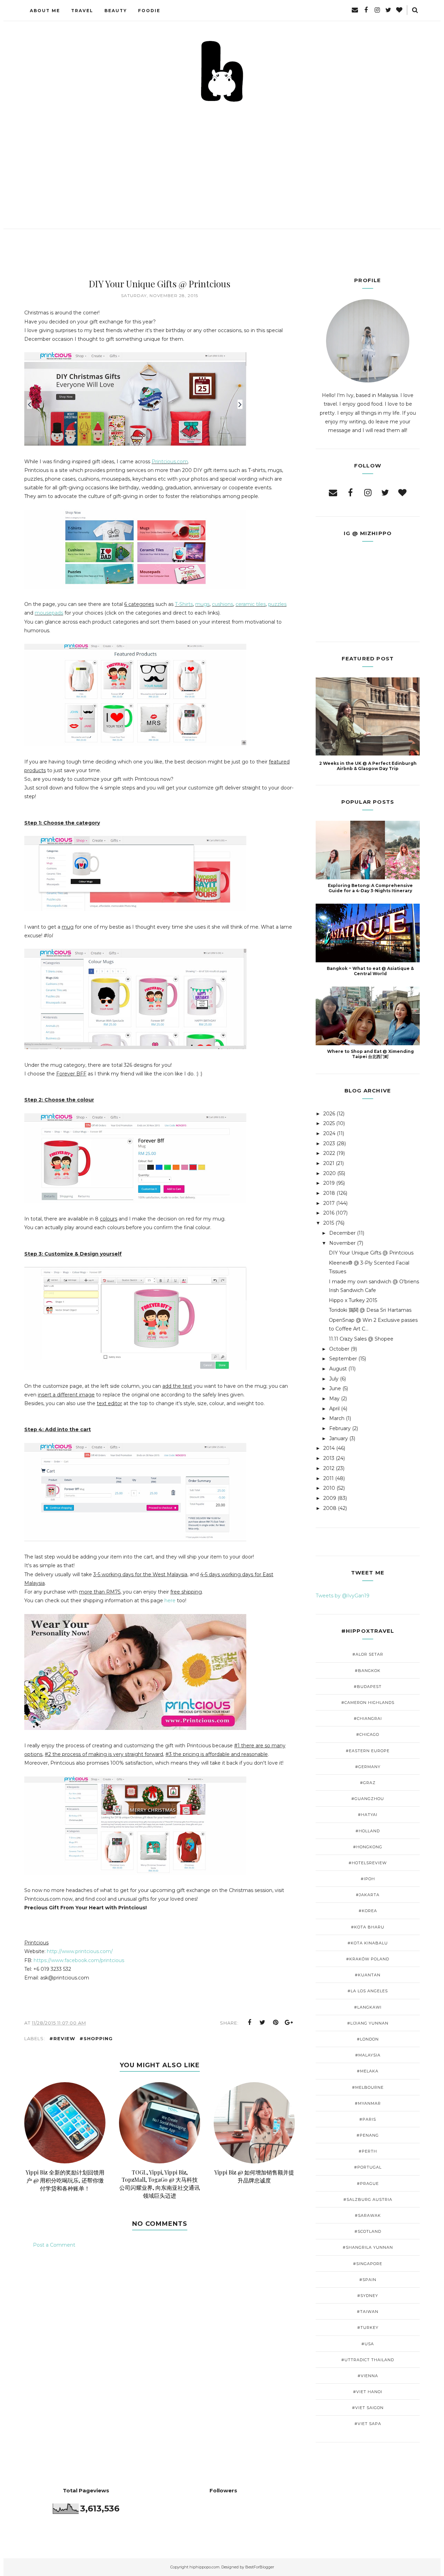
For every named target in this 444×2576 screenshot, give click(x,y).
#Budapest (368, 1687)
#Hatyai (368, 1815)
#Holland (368, 1831)
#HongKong (368, 1847)
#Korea (368, 1911)
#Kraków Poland (368, 1959)
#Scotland (368, 2231)
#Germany (368, 1767)
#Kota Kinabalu (368, 1943)
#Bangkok (368, 1671)
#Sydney (368, 2296)
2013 (329, 1458)
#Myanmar (368, 2103)
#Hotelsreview (368, 1863)
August (338, 1369)
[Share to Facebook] (249, 2022)
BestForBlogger (260, 2567)
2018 (329, 1193)
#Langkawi (368, 2007)
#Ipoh (368, 1879)
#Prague (368, 2184)
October (339, 1349)
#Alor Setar (368, 1654)
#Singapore (368, 2264)
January (339, 1438)
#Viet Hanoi (368, 2392)
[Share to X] (263, 2022)
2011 (328, 1478)
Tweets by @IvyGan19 (343, 1596)
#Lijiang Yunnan (368, 2023)
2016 (329, 1213)
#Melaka (368, 2071)
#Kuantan (368, 1975)
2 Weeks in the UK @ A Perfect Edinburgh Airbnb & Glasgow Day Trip (368, 766)
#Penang (368, 2135)
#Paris (368, 2119)
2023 (329, 1143)
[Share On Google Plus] (289, 2022)
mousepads (49, 613)
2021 (329, 1163)
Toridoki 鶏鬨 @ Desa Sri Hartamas (370, 1310)
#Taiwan (368, 2312)
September (343, 1359)
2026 (329, 1114)
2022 (329, 1153)
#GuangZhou (368, 1799)
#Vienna (368, 2376)
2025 (329, 1123)
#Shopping (96, 2038)
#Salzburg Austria (368, 2199)
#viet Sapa (368, 2424)
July (334, 1379)
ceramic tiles (251, 604)
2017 (329, 1203)
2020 (330, 1173)
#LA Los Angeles (368, 1991)
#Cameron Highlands (368, 1703)
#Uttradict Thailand (368, 2360)
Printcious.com (170, 462)
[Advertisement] (222, 156)
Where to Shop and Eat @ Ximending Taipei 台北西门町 (370, 1054)
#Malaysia (368, 2055)
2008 (330, 1508)
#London (368, 2039)
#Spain (368, 2280)
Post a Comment (54, 2245)
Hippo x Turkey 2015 (353, 1300)
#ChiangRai (368, 1718)
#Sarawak (368, 2215)
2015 (329, 1223)
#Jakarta (368, 1895)
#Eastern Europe (368, 1751)
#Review (62, 2038)
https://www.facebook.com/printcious (79, 1960)
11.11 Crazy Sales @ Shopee (361, 1339)
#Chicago (368, 1734)
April (334, 1409)
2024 (329, 1133)
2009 (330, 1498)
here (170, 1601)
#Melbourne (368, 2087)
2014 (329, 1448)
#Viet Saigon (368, 2408)
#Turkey (368, 2328)
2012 (329, 1468)
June (335, 1388)
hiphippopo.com (204, 2567)
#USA (368, 2344)
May (334, 1399)
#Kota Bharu (368, 1927)
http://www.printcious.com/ (80, 1951)
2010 (329, 1488)
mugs (202, 604)
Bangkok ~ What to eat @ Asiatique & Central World (370, 971)
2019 (329, 1183)
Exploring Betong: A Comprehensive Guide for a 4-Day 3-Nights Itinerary (370, 888)
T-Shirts (184, 604)
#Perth (368, 2151)
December (342, 1233)
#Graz (368, 1783)
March (337, 1418)
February (340, 1428)
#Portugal (368, 2167)
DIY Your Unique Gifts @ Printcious (371, 1253)
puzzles (277, 604)
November (342, 1243)
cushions (223, 604)
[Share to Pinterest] (276, 2022)
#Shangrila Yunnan (368, 2247)
